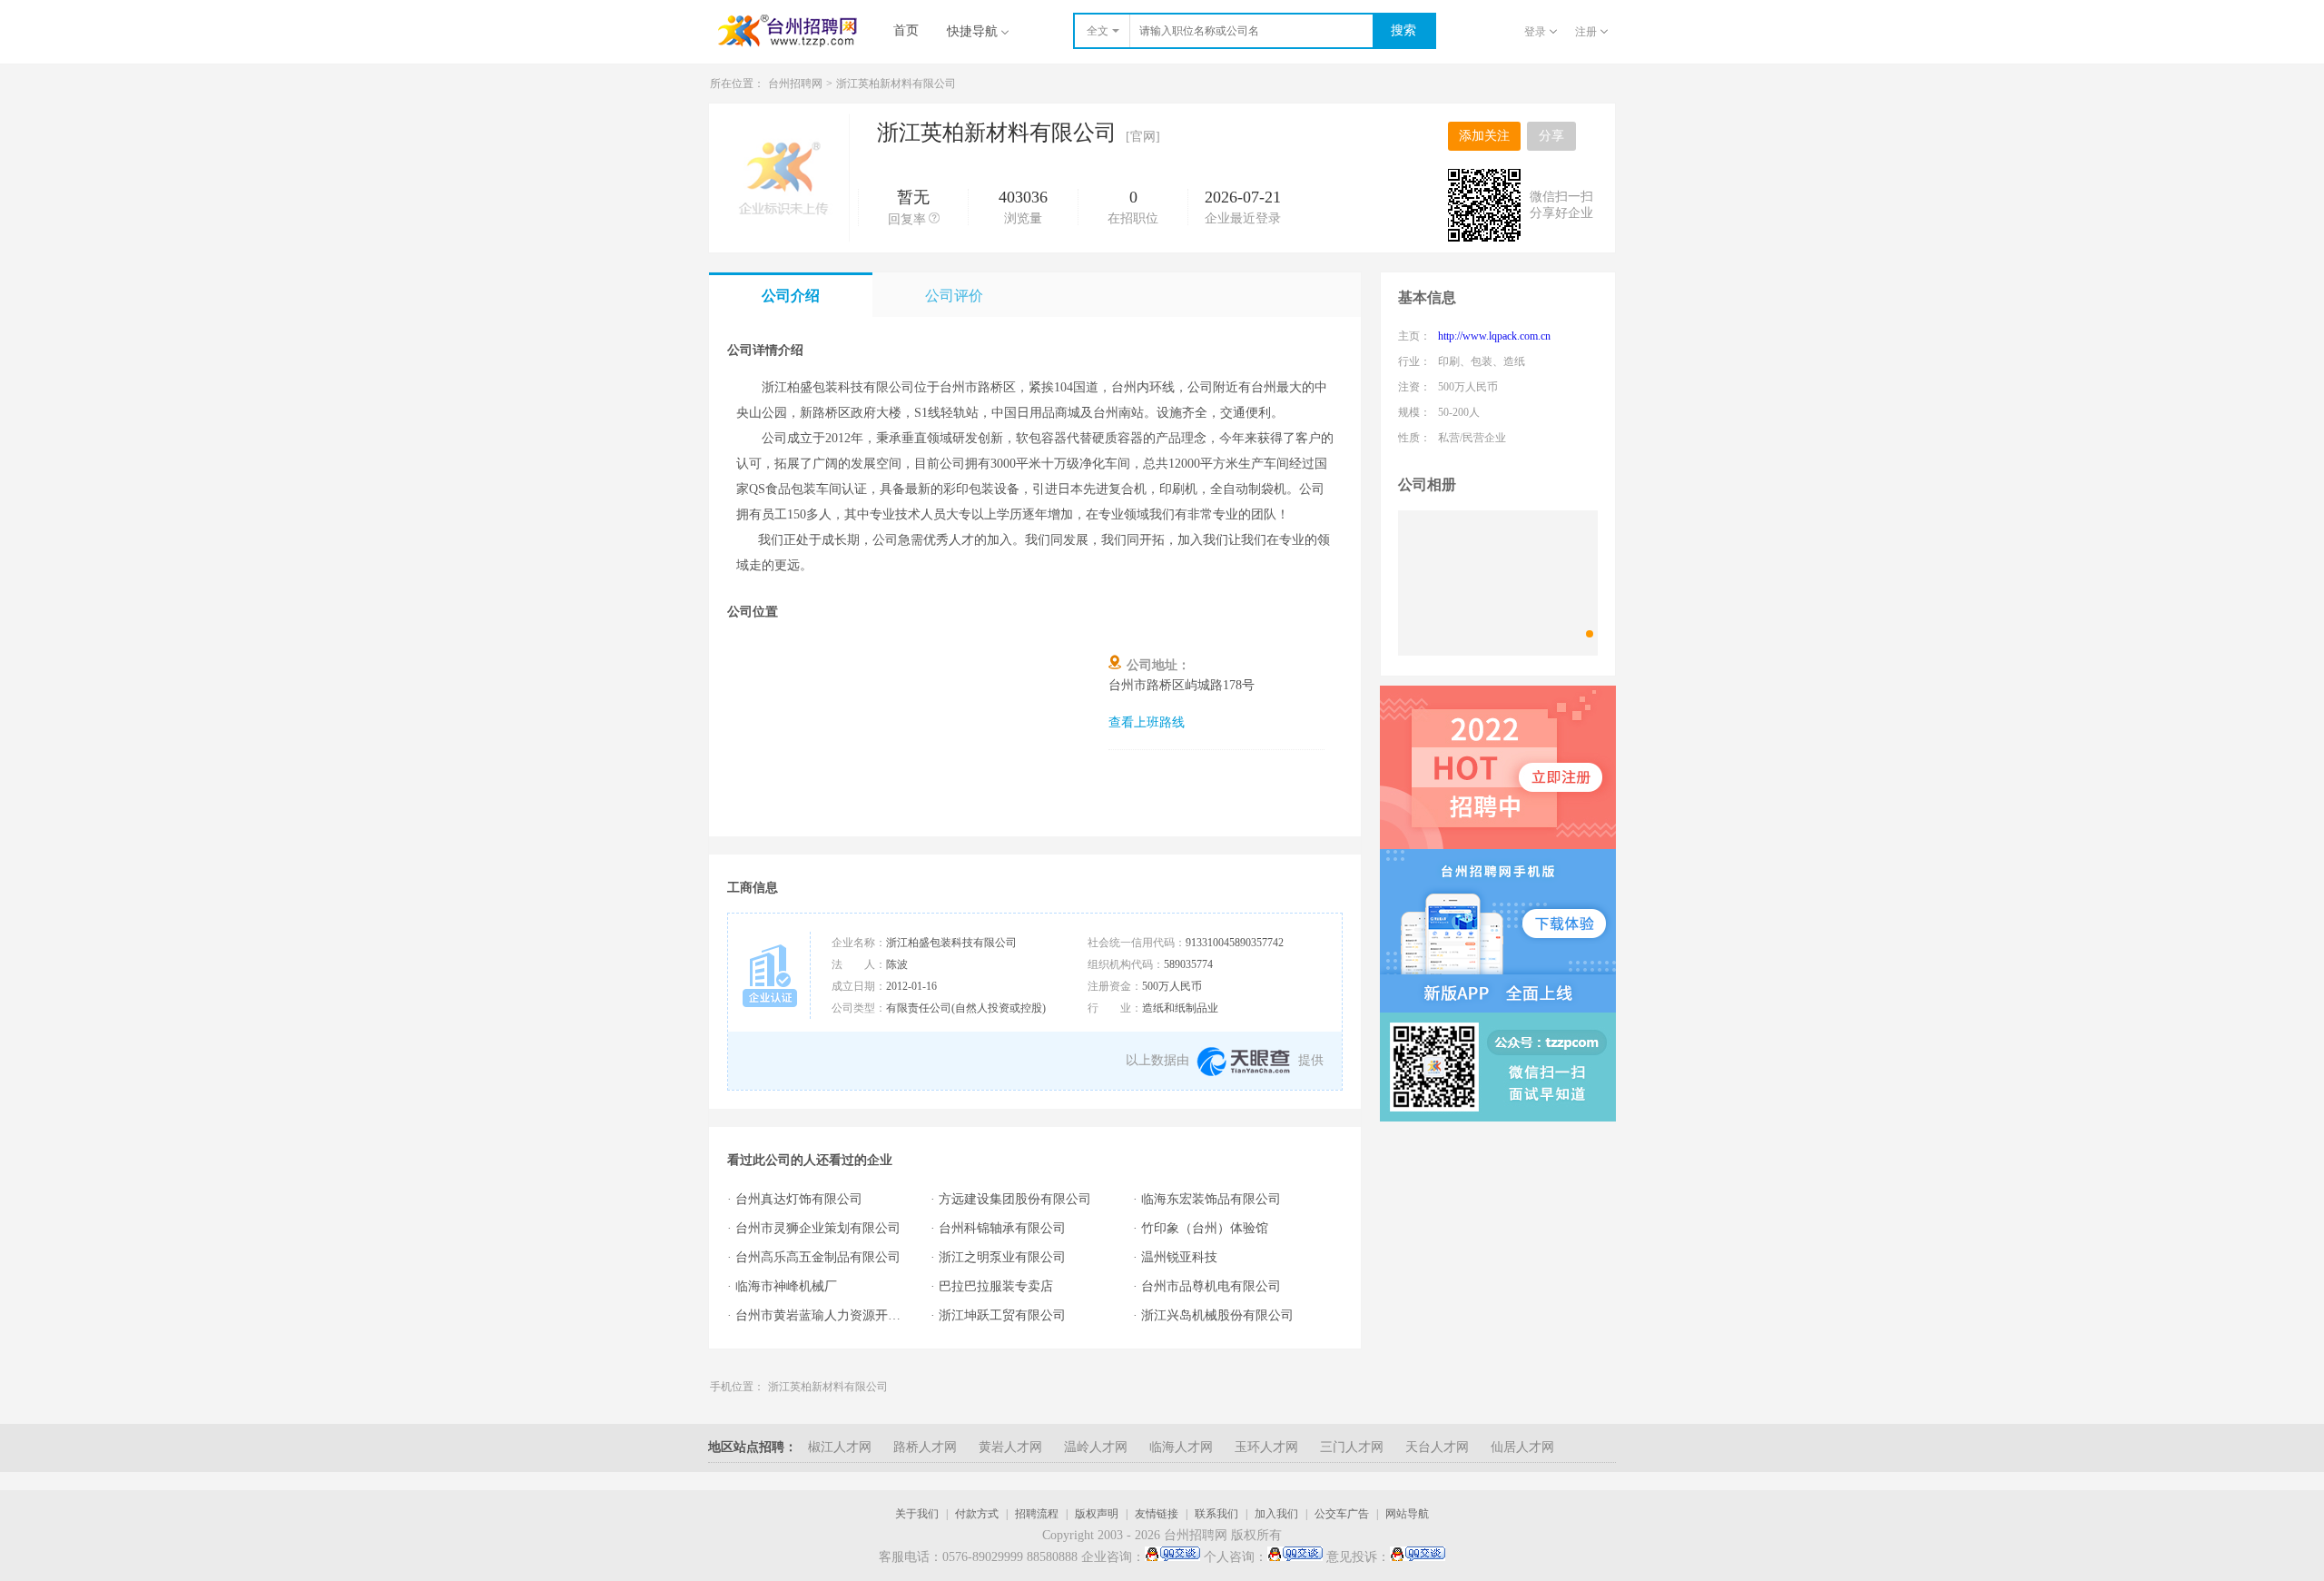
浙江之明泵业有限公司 (1002, 1257)
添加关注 (1484, 136)
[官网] (1143, 137)
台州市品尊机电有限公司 (1211, 1286)
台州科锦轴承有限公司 (1002, 1228)
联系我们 (1216, 1514)
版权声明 (1097, 1514)
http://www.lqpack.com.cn (1494, 336)
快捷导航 (972, 31)
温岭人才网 (1096, 1447)
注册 (1586, 32)
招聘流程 (1037, 1514)
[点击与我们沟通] (1172, 1557)
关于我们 (917, 1514)
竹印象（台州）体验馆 (1205, 1228)
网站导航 (1407, 1514)
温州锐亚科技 (1179, 1257)
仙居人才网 (1522, 1447)
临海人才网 (1181, 1447)
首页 (906, 30)
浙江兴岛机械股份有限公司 (1217, 1315)
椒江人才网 (840, 1447)
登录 (1535, 32)
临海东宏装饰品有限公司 (1211, 1199)
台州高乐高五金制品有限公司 (818, 1257)
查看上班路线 (1147, 722)
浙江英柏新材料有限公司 (828, 1387)
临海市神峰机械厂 (786, 1286)
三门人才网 (1352, 1447)
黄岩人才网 (1010, 1447)
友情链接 (1157, 1514)
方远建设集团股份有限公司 (1015, 1199)
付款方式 (977, 1514)
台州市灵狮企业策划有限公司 (818, 1228)
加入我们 (1276, 1514)
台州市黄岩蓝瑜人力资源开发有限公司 (824, 1315)
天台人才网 (1437, 1447)
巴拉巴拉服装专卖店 (996, 1286)
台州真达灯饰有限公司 (799, 1199)
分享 (1551, 136)
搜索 (1403, 30)
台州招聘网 (795, 84)
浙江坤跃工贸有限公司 (1002, 1315)
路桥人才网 (925, 1447)
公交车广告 (1342, 1514)
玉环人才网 (1266, 1447)
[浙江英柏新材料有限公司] (1498, 583)
